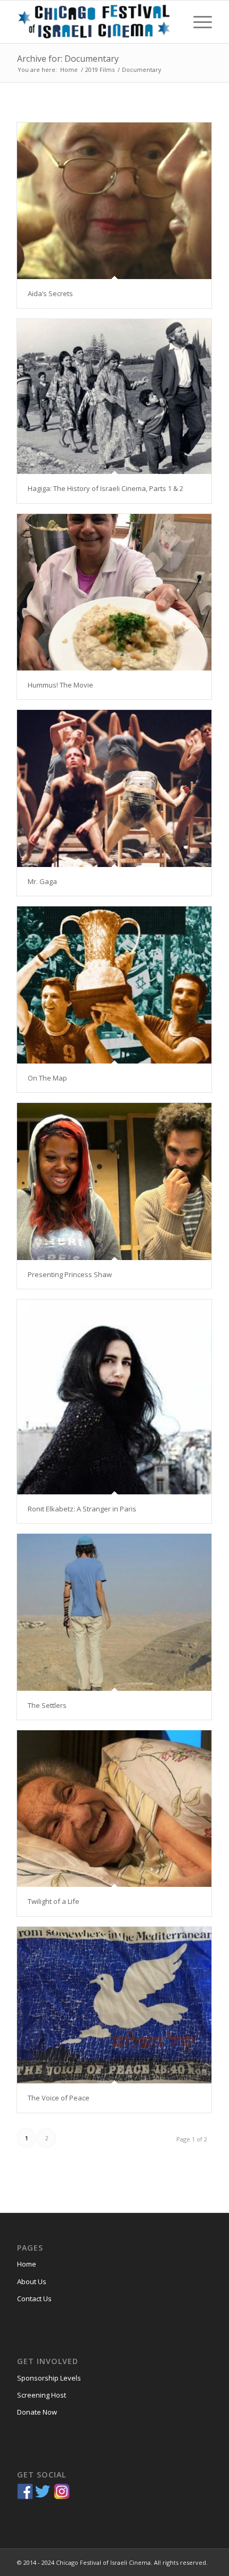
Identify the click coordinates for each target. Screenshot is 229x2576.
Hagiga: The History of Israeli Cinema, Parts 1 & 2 (105, 488)
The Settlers (47, 1705)
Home (27, 2264)
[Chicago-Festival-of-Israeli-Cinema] (95, 22)
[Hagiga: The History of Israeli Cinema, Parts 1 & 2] (114, 397)
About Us (32, 2281)
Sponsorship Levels (49, 2378)
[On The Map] (114, 985)
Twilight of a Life (54, 1901)
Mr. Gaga (42, 881)
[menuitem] (197, 22)
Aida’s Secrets (50, 293)
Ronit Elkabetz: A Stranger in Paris (82, 1509)
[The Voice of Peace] (114, 2005)
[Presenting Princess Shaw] (114, 1181)
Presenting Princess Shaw (70, 1274)
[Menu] (197, 22)
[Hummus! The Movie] (114, 592)
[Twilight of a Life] (114, 1809)
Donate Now (37, 2412)
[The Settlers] (114, 1612)
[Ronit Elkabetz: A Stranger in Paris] (114, 1397)
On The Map (47, 1078)
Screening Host (42, 2395)
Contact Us (34, 2299)
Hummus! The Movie (60, 685)
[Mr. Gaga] (114, 788)
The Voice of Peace (59, 2098)
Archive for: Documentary (68, 59)
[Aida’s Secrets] (114, 201)
